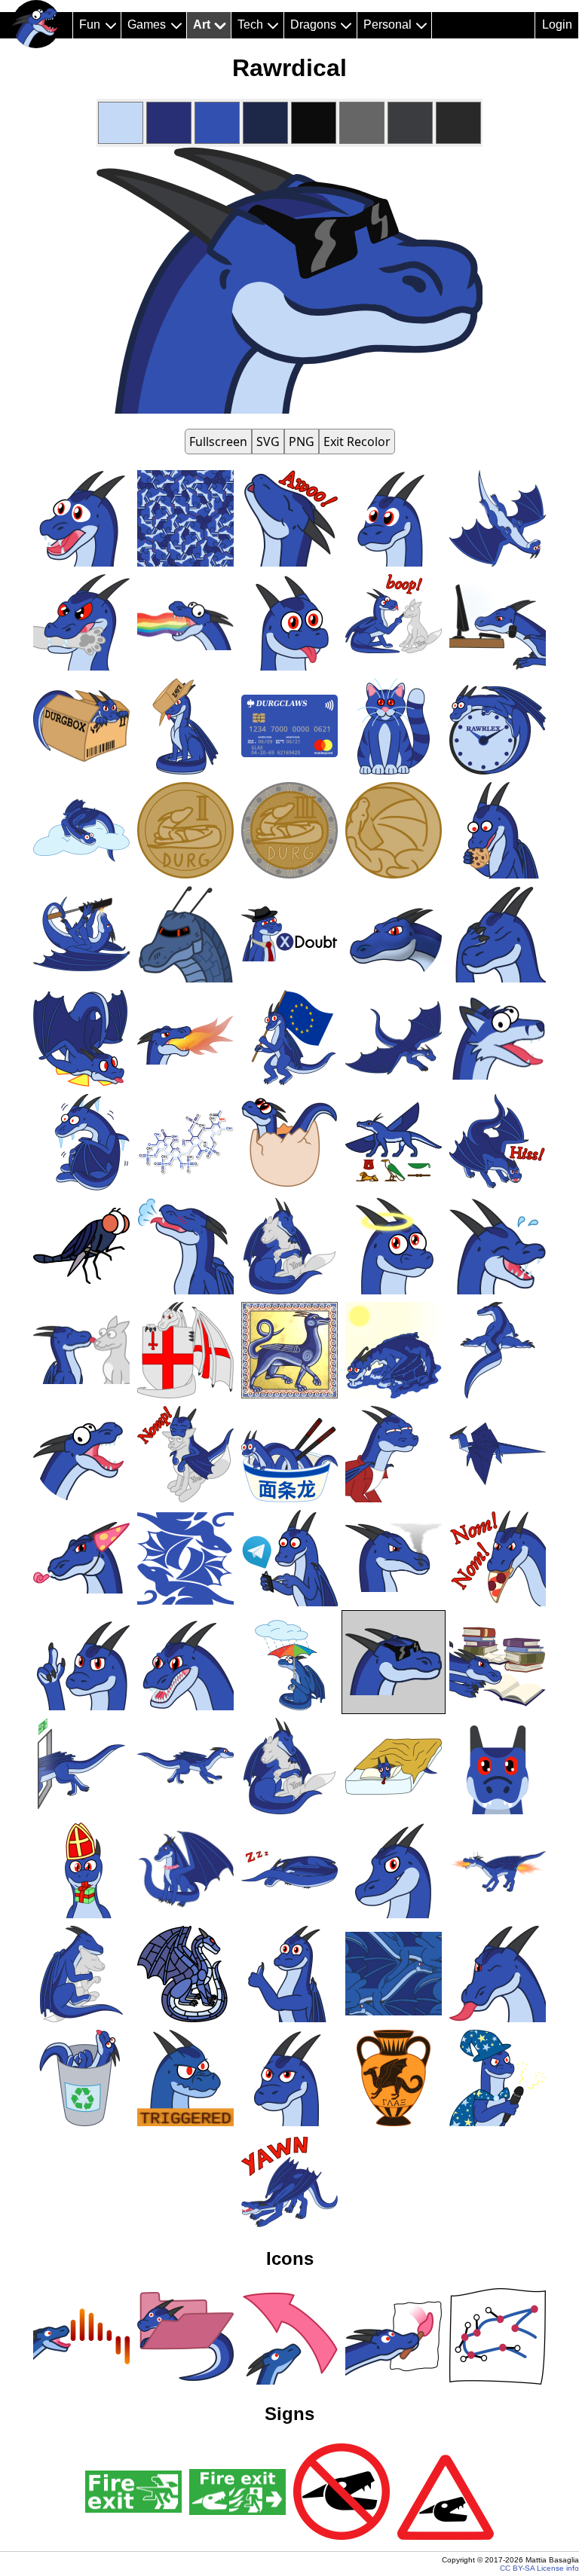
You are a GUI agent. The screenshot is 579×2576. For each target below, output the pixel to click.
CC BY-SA (517, 2568)
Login (557, 24)
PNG (302, 442)
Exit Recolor (357, 442)
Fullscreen (218, 442)
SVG (268, 442)
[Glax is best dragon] (36, 24)
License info (558, 2568)
